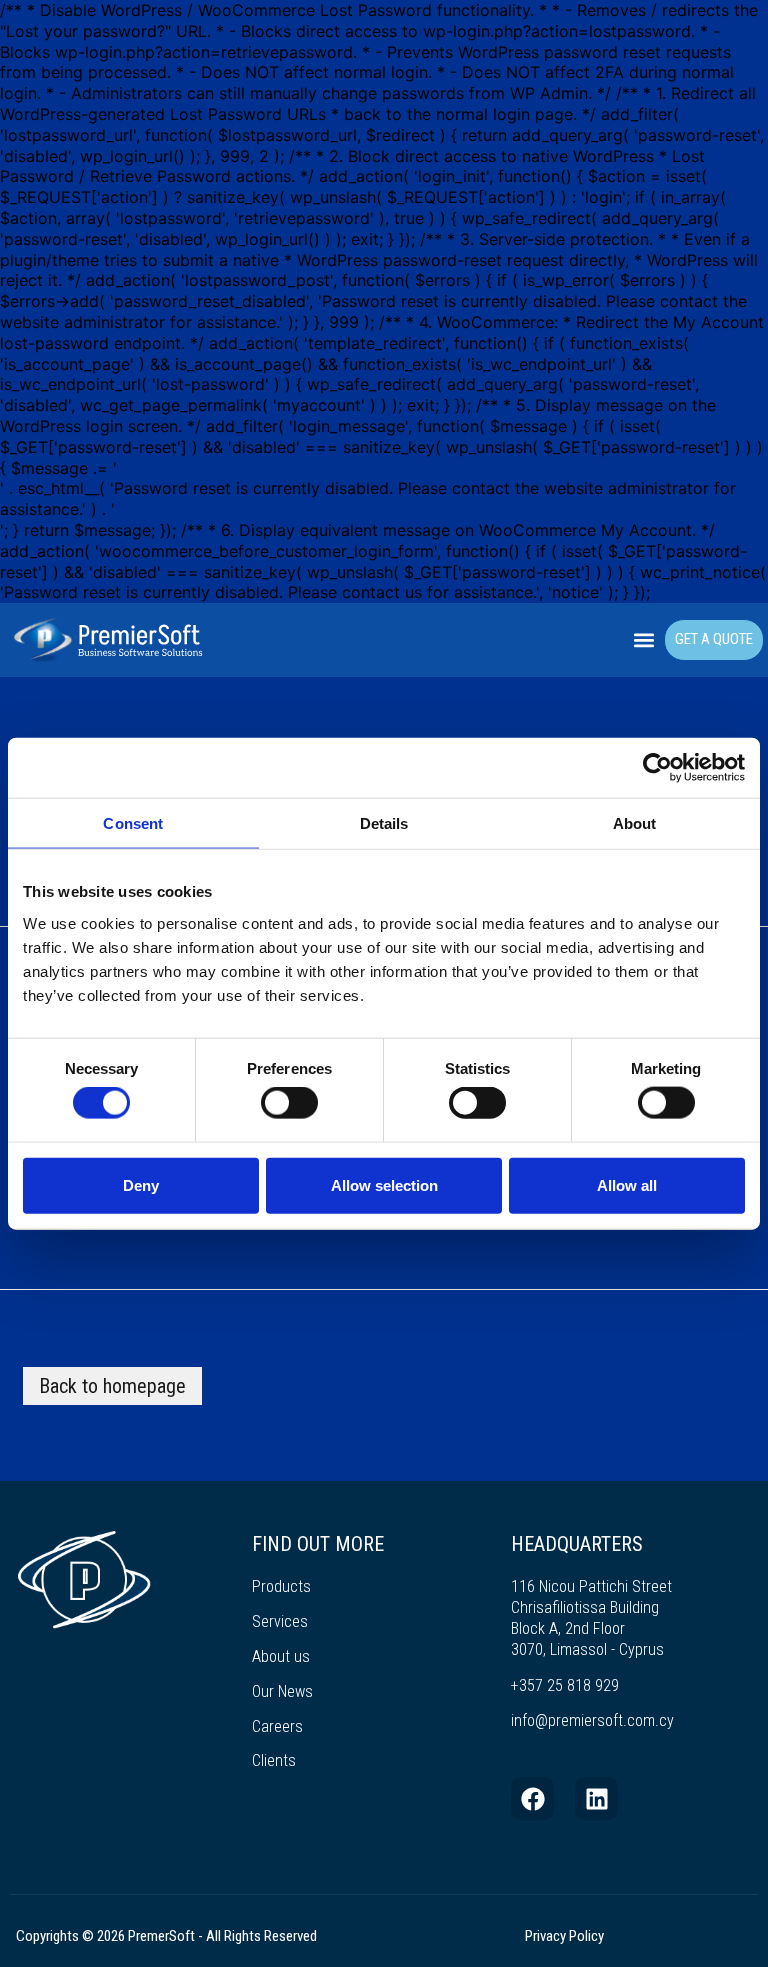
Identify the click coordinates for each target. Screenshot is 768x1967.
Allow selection (384, 1184)
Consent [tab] (133, 822)
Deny (141, 1184)
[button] (644, 640)
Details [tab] (384, 822)
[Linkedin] (596, 1798)
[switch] (289, 1103)
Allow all (627, 1184)
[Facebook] (532, 1798)
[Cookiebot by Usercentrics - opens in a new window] (657, 767)
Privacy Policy (564, 1936)
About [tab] (635, 822)
